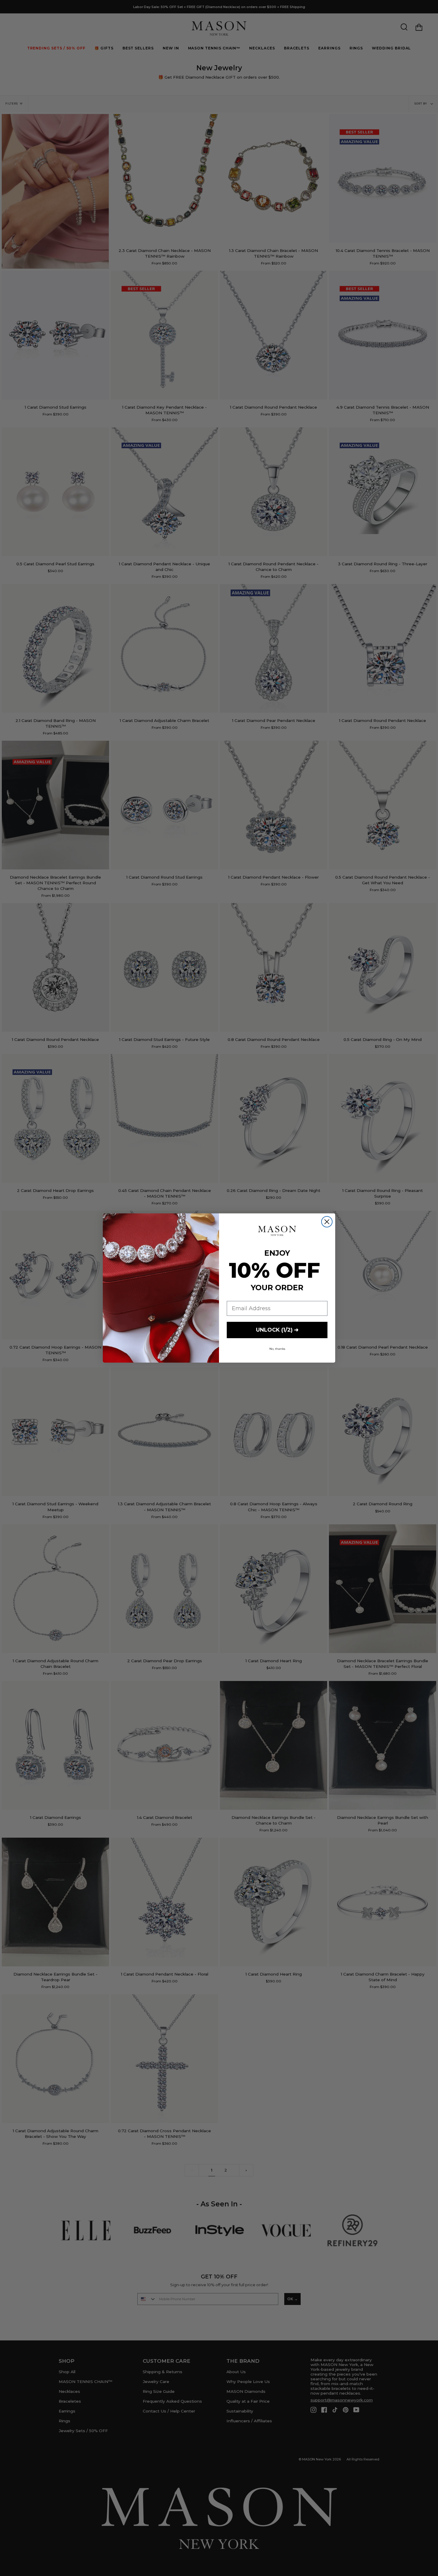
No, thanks (277, 1349)
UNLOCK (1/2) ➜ (277, 1330)
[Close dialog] (327, 1222)
